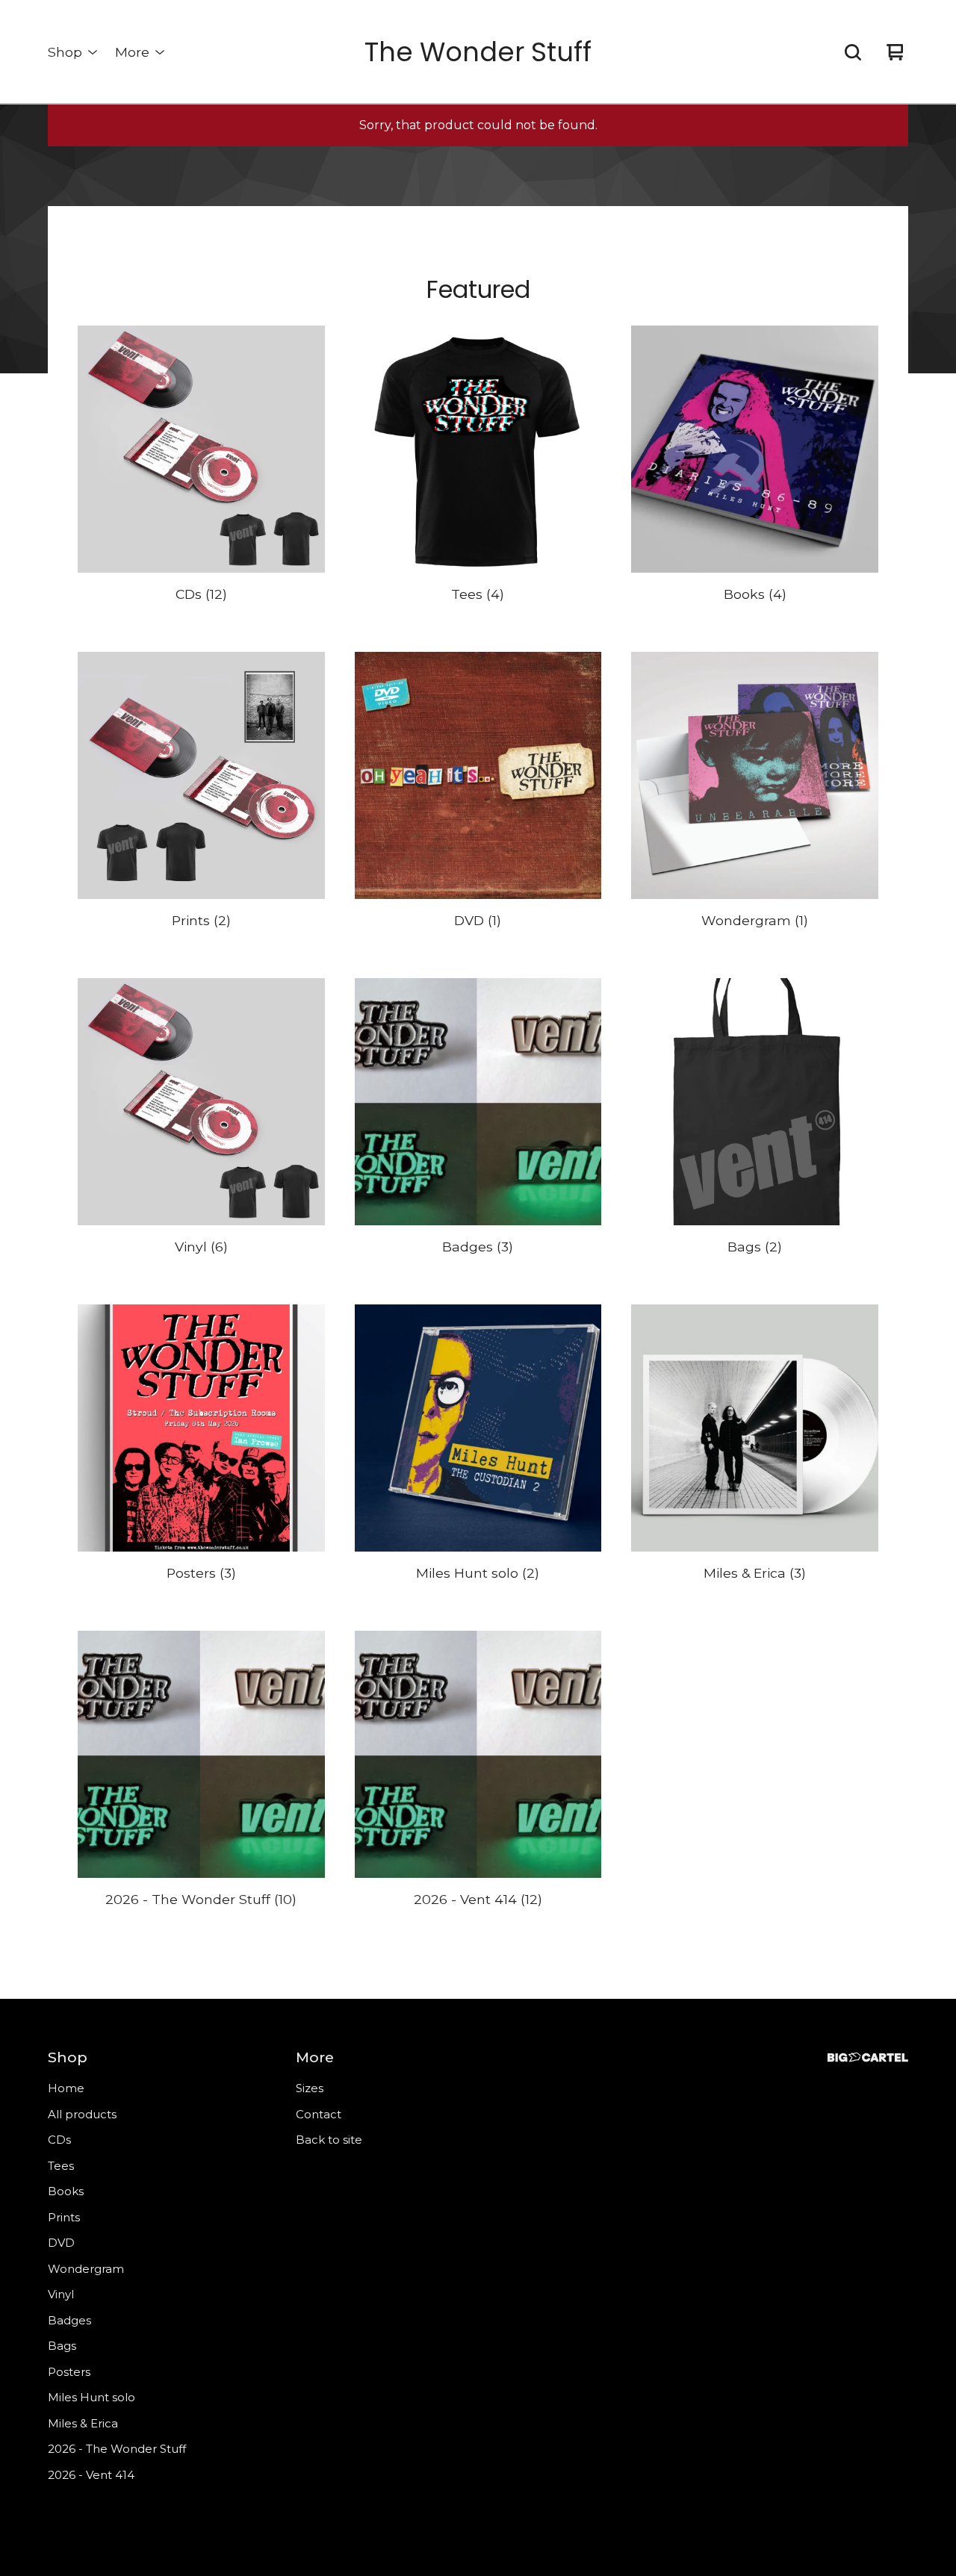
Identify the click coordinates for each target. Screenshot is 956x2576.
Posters (69, 2372)
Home (66, 2088)
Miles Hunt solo (91, 2397)
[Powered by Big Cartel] (868, 2057)
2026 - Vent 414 (91, 2475)
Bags (62, 2346)
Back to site (329, 2140)
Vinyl (61, 2294)
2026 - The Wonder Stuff (117, 2449)
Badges (69, 2320)
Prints (64, 2217)
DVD (61, 2243)
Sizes (310, 2088)
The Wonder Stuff (478, 52)
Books (66, 2191)
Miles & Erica (83, 2423)
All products (82, 2114)
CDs (59, 2140)
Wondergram (86, 2269)
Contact (319, 2114)
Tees (61, 2166)
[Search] (853, 52)
